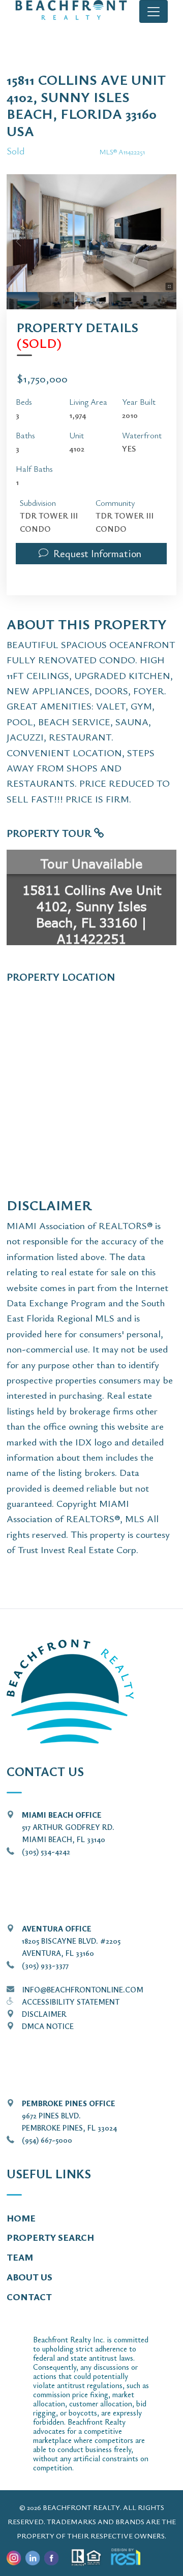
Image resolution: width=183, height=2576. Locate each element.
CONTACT (29, 2297)
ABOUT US (29, 2277)
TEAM (20, 2257)
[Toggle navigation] (154, 11)
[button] (91, 554)
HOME (21, 2218)
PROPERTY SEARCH (50, 2237)
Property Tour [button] (50, 833)
